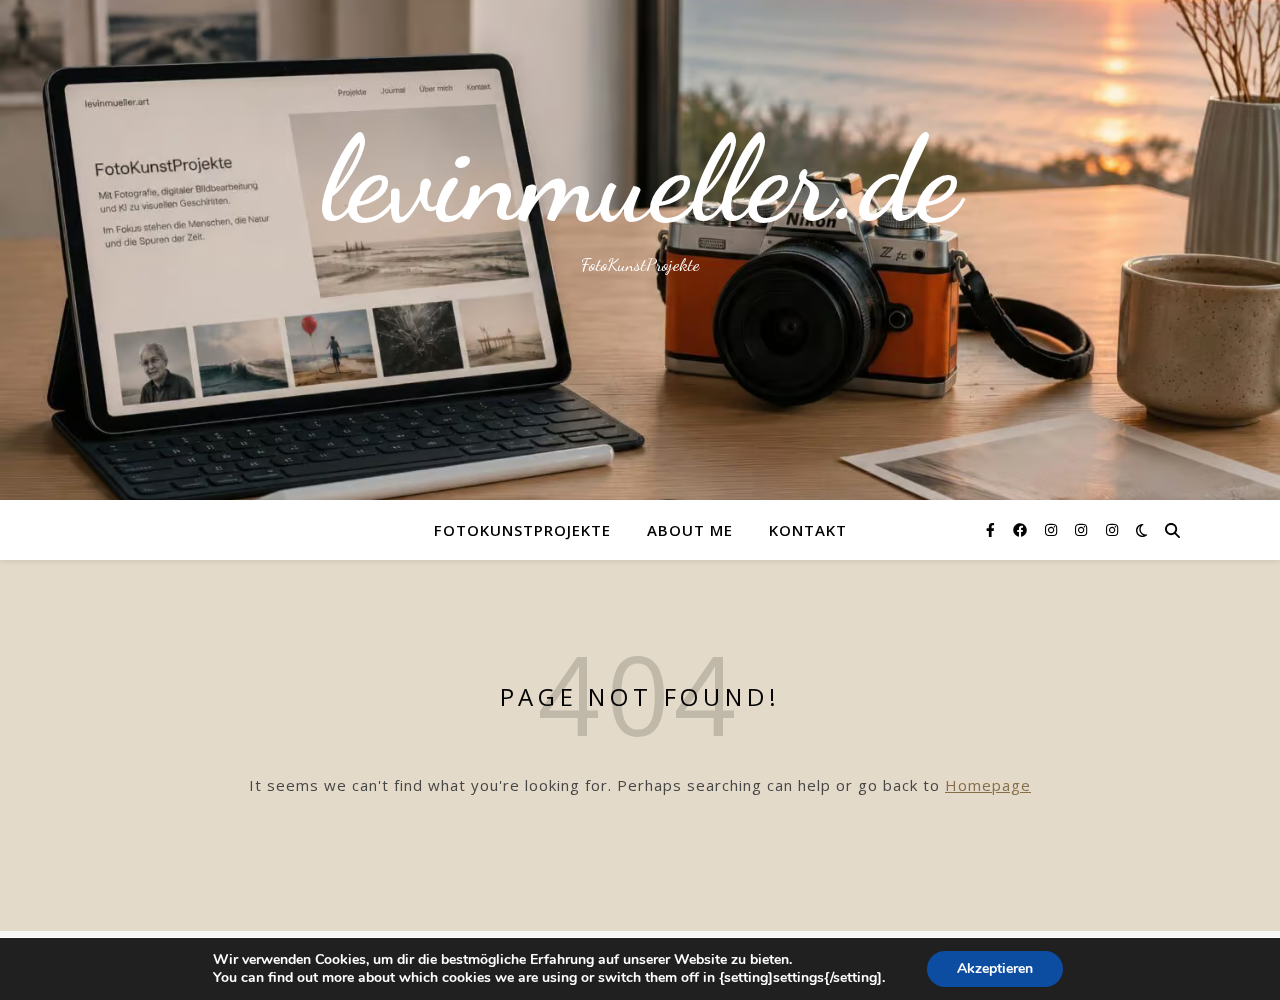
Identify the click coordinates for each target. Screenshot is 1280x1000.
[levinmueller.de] (640, 250)
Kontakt (808, 530)
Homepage (988, 785)
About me (690, 530)
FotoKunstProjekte (522, 530)
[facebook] (1022, 529)
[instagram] (1053, 529)
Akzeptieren (995, 968)
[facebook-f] (992, 529)
